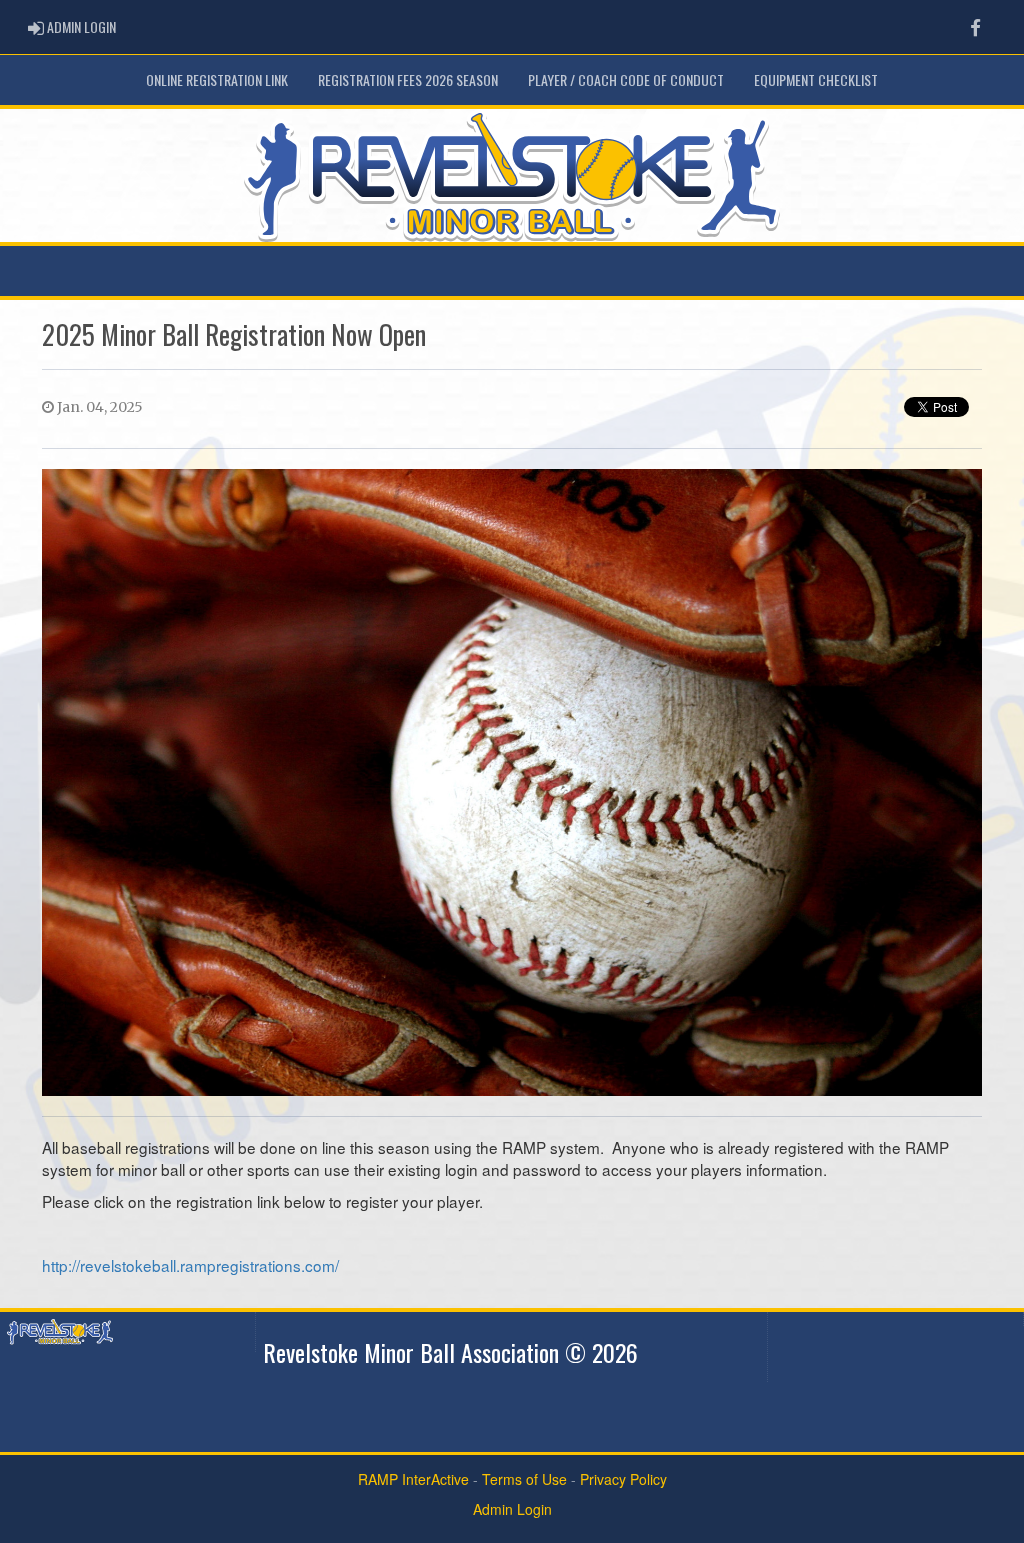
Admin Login (512, 1509)
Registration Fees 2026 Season (408, 79)
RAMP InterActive (413, 1479)
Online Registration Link (217, 79)
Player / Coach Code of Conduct (626, 79)
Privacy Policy (623, 1479)
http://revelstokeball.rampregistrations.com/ (190, 1265)
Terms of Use (524, 1479)
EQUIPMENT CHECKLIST (816, 79)
